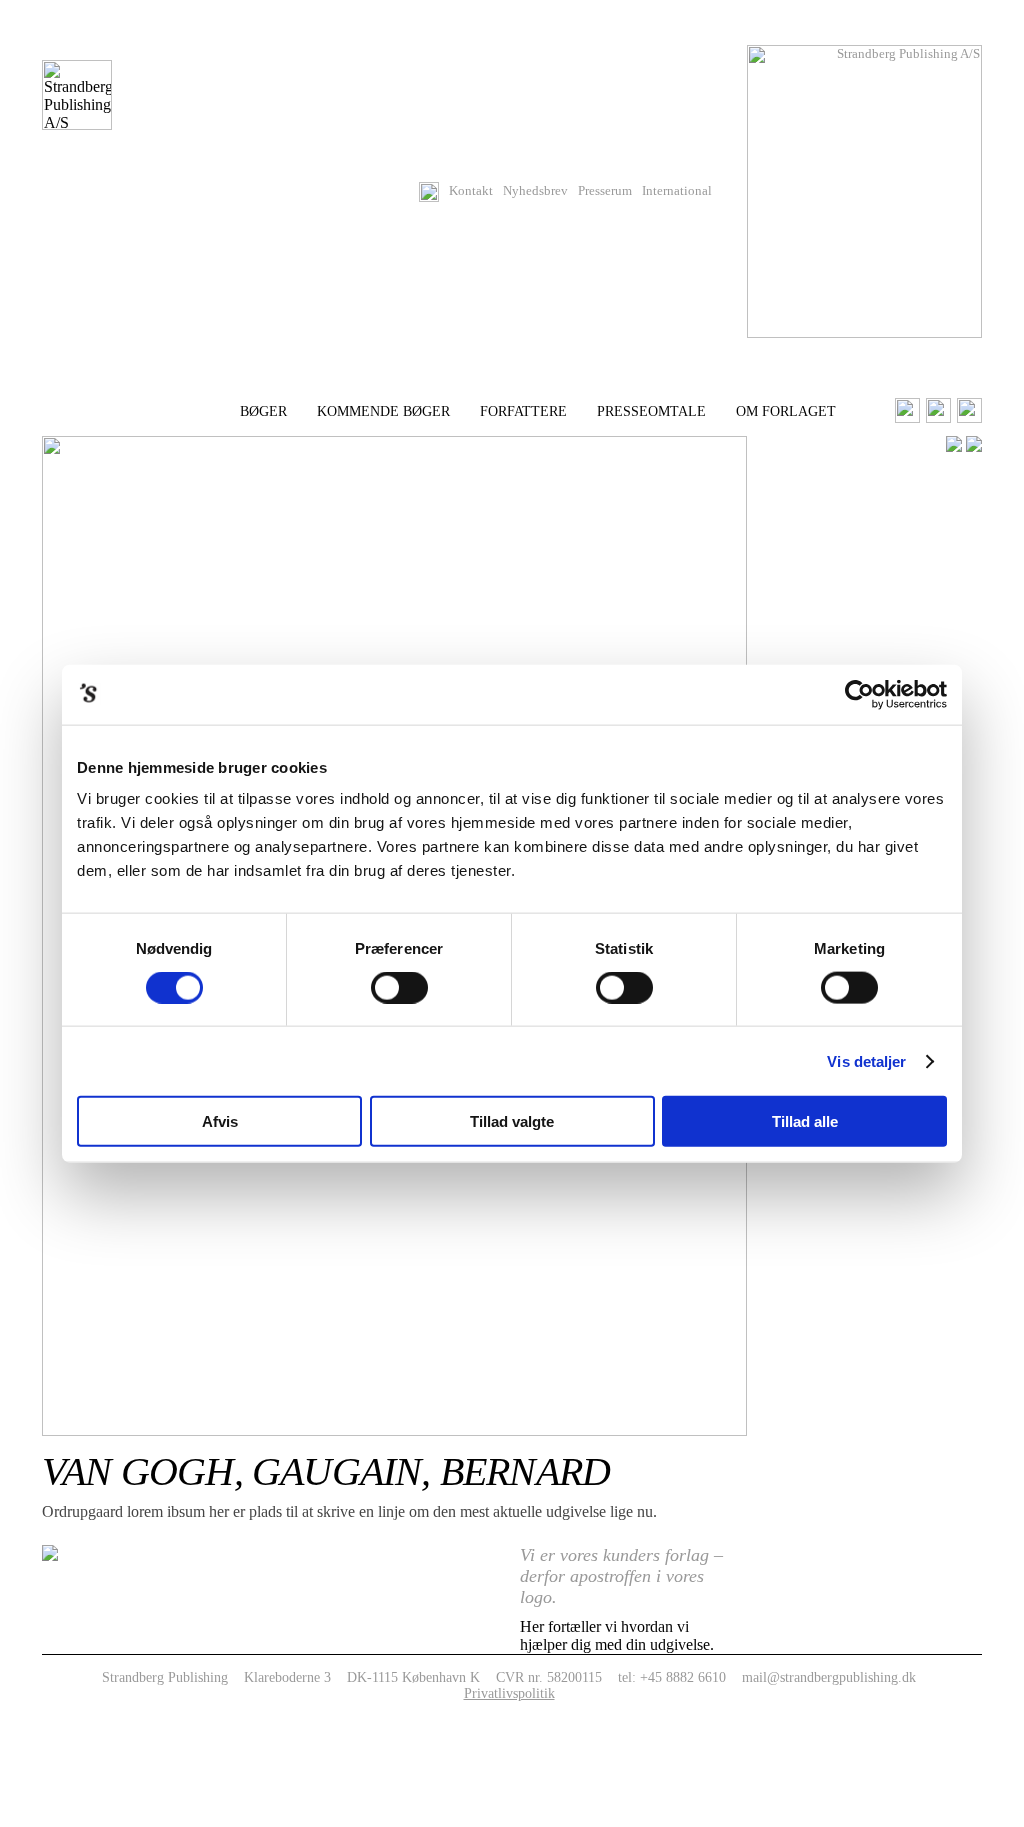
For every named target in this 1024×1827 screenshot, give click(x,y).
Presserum (605, 191)
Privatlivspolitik (509, 1693)
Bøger (263, 411)
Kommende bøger (383, 411)
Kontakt (471, 191)
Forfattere (523, 411)
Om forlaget (786, 411)
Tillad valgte (512, 1121)
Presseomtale (651, 411)
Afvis (220, 1121)
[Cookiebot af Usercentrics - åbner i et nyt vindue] (859, 694)
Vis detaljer (866, 1060)
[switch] (399, 987)
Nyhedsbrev (535, 191)
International (677, 191)
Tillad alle (805, 1121)
